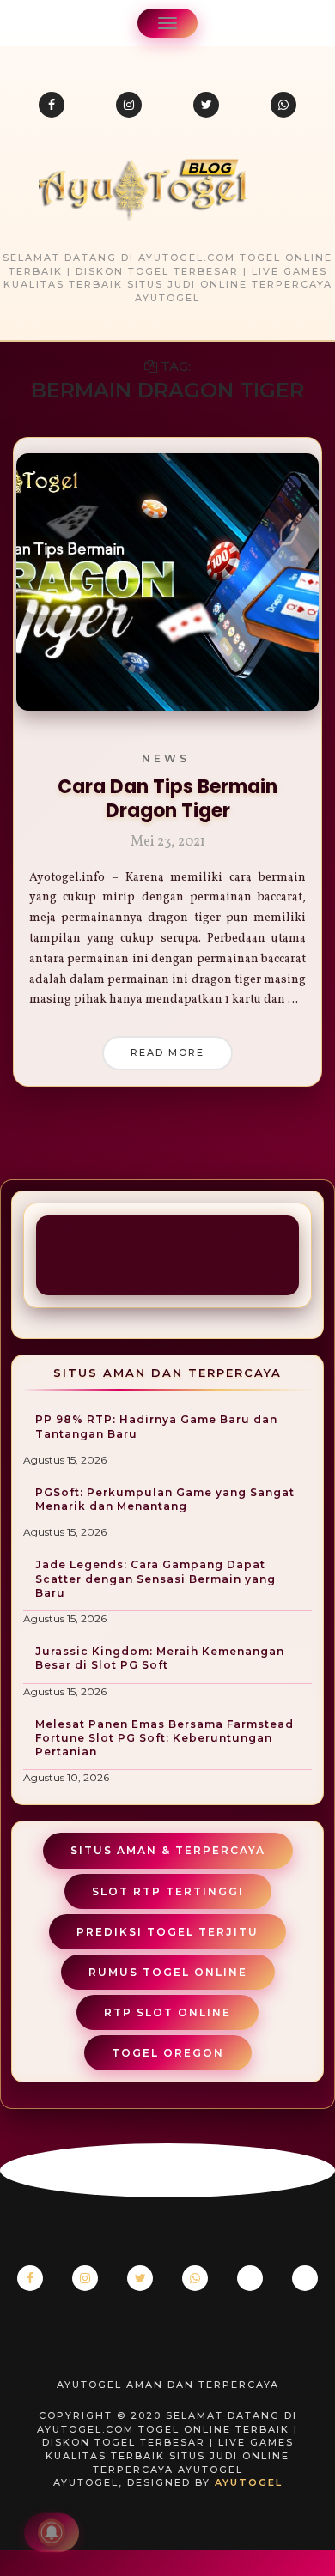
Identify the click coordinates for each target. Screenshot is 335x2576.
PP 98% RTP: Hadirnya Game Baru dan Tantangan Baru (156, 1426)
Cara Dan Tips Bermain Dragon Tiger (167, 799)
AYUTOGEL (249, 2482)
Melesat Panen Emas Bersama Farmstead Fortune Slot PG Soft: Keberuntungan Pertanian (164, 1738)
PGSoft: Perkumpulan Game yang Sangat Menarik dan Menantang (165, 1499)
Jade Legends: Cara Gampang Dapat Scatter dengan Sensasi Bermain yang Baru (155, 1578)
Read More (167, 1052)
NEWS (166, 758)
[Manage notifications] (52, 2533)
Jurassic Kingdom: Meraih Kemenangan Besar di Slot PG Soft (160, 1658)
